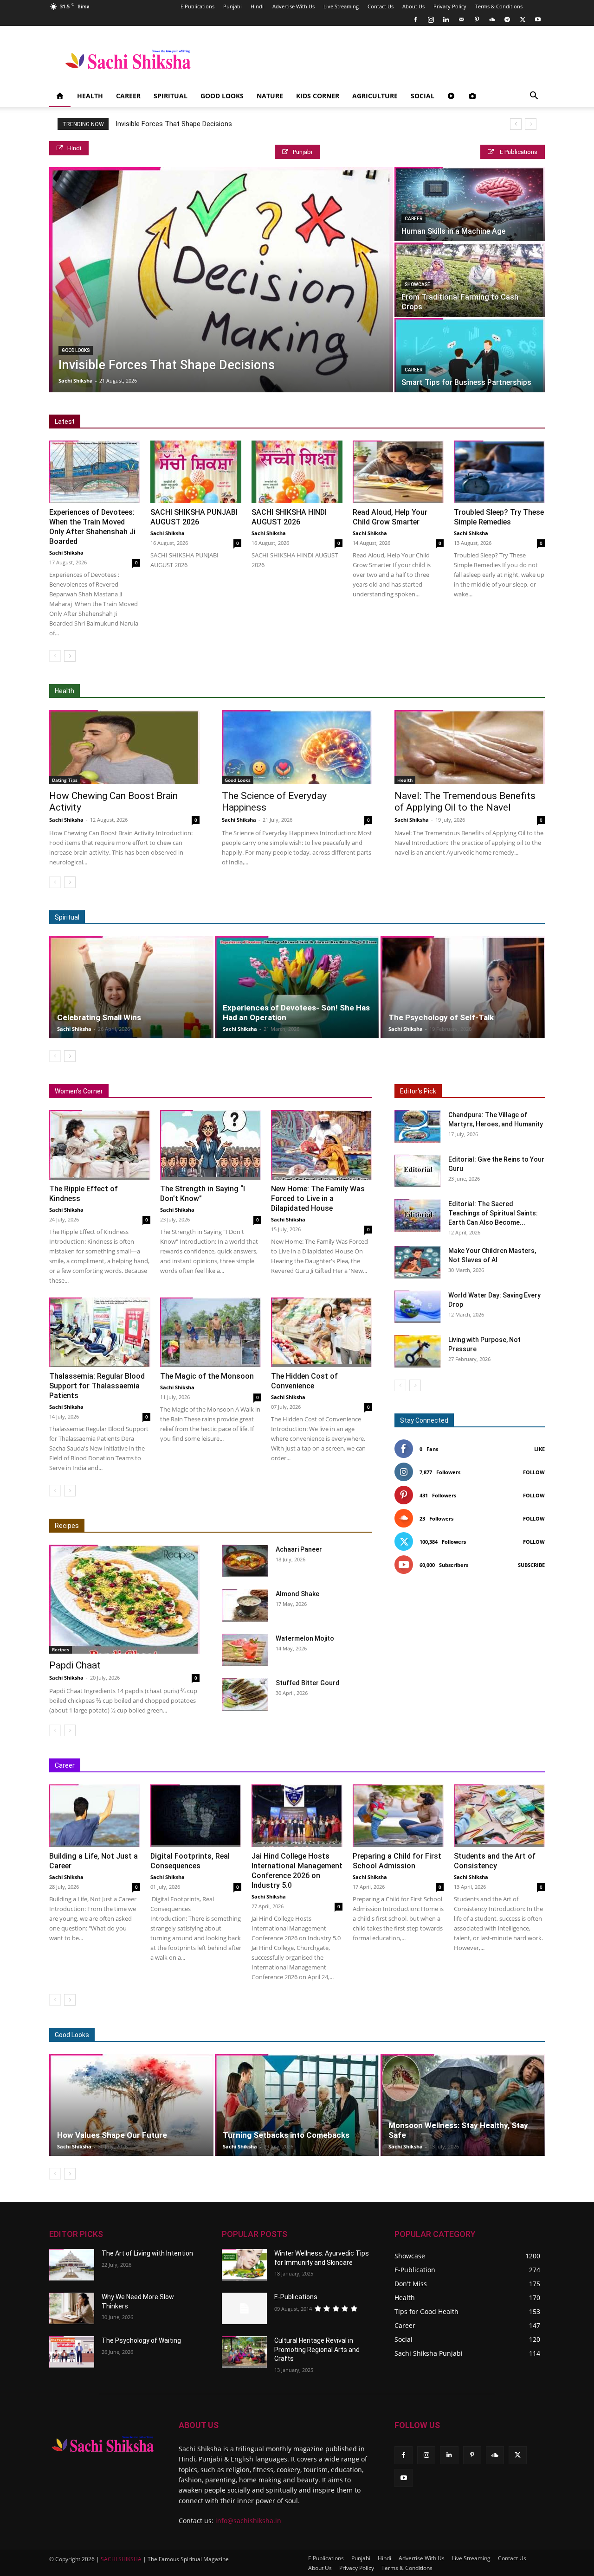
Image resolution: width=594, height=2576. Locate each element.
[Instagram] (431, 19)
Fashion (407, 2035)
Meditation (293, 917)
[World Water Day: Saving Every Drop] (418, 1307)
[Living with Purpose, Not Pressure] (418, 1351)
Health (90, 96)
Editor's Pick (418, 1091)
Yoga (495, 691)
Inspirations (365, 1766)
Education (275, 1766)
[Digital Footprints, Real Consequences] (196, 1816)
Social (423, 96)
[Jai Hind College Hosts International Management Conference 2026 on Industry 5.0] (297, 1816)
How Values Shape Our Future (112, 2135)
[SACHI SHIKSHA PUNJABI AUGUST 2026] (196, 472)
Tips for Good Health (446, 691)
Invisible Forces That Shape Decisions (174, 124)
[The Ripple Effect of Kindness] (100, 1145)
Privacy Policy (450, 6)
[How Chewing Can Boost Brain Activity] (124, 747)
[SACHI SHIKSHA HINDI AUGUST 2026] (297, 472)
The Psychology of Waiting (141, 2340)
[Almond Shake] (245, 1605)
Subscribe (531, 1565)
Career (128, 96)
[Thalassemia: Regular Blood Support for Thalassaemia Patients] (100, 1332)
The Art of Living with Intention (147, 2253)
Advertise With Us (294, 6)
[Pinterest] (477, 19)
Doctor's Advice (331, 691)
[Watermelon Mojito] (245, 1650)
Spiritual (171, 96)
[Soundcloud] (492, 19)
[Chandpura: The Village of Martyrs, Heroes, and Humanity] (418, 1126)
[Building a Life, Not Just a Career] (95, 1816)
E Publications (197, 6)
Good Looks (222, 96)
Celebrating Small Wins (99, 1017)
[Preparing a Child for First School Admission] (398, 1816)
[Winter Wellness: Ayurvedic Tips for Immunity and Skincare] (244, 2265)
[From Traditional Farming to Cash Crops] (470, 280)
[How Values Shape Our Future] (131, 2105)
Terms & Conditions (499, 6)
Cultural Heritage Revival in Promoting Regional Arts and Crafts (317, 2349)
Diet (290, 691)
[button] (534, 97)
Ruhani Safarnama (478, 917)
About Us (413, 6)
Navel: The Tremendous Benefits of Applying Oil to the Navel (465, 802)
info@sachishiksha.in (248, 2521)
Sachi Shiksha (76, 380)
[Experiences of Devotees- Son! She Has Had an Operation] (297, 987)
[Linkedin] (446, 19)
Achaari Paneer (299, 1549)
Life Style (490, 2035)
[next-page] (70, 656)
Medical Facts (384, 691)
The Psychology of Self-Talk (441, 1017)
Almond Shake (297, 1594)
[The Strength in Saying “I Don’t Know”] (211, 1145)
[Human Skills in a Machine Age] (470, 204)
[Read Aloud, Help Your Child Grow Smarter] (398, 472)
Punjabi (232, 6)
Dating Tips (65, 780)
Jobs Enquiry (412, 1766)
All (268, 691)
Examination (319, 1766)
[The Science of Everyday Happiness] (297, 747)
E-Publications (296, 2297)
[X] (523, 19)
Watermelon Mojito (305, 1638)
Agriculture (375, 96)
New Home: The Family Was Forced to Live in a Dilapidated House (318, 1199)
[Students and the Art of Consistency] (499, 1816)
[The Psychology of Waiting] (72, 2352)
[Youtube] (538, 19)
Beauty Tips (447, 2035)
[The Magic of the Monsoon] (211, 1332)
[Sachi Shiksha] (103, 2444)
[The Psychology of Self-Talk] (463, 987)
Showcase (417, 284)
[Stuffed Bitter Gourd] (245, 1694)
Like (539, 1449)
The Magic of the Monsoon (207, 1376)
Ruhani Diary (423, 917)
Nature (270, 96)
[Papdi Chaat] (124, 1599)
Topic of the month (356, 2035)
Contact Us (381, 6)
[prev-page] (55, 656)
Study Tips (487, 1766)
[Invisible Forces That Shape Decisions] (221, 280)
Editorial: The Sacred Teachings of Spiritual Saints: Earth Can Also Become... (493, 1213)
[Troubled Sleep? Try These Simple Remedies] (499, 472)
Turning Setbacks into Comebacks (286, 2135)
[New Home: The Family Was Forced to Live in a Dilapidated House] (322, 1145)
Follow (534, 1472)
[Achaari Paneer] (245, 1561)
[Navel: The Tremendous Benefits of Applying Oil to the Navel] (470, 747)
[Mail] (461, 19)
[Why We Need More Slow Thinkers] (72, 2308)
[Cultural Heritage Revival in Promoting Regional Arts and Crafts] (244, 2352)
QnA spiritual (375, 917)
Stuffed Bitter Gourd (308, 1683)
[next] (531, 124)
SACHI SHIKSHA (120, 2559)
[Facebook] (415, 19)
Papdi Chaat (75, 1665)
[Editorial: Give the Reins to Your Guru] (418, 1171)
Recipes (67, 1526)
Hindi (257, 6)
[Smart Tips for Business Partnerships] (470, 355)
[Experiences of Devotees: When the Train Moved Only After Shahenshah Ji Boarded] (95, 472)
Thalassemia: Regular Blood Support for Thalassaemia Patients (97, 1386)
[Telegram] (507, 19)
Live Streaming (341, 6)
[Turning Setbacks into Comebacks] (297, 2105)
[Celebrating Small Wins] (131, 987)
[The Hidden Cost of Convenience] (322, 1332)
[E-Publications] (244, 2308)
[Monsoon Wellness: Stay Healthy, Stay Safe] (463, 2105)
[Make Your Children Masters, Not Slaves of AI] (418, 1262)
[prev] (516, 124)
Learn (451, 1766)
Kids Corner (318, 96)
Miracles (333, 917)
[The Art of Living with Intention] (72, 2265)
